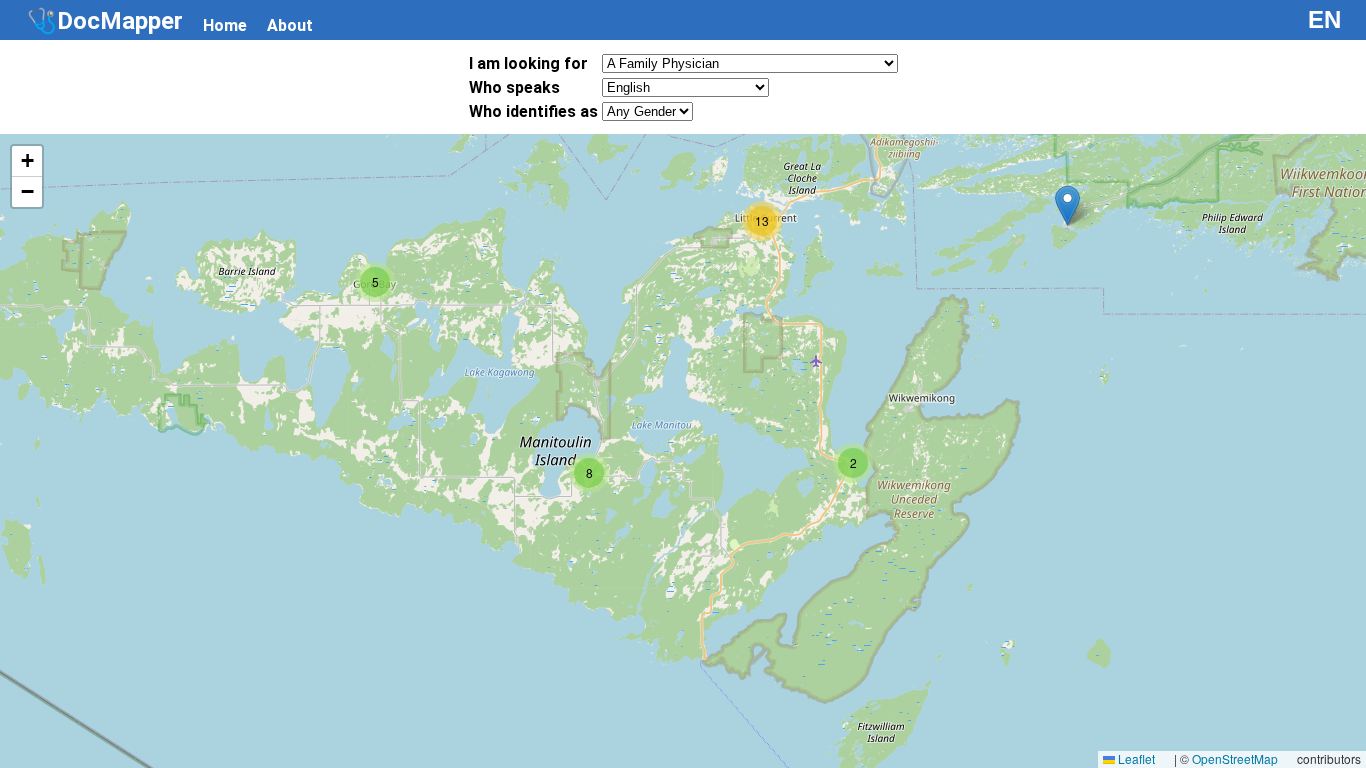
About (290, 25)
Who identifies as (533, 111)
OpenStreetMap (1235, 758)
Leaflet (1135, 758)
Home (225, 25)
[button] (1067, 205)
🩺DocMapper (105, 21)
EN (1324, 19)
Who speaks (514, 87)
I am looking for (528, 63)
